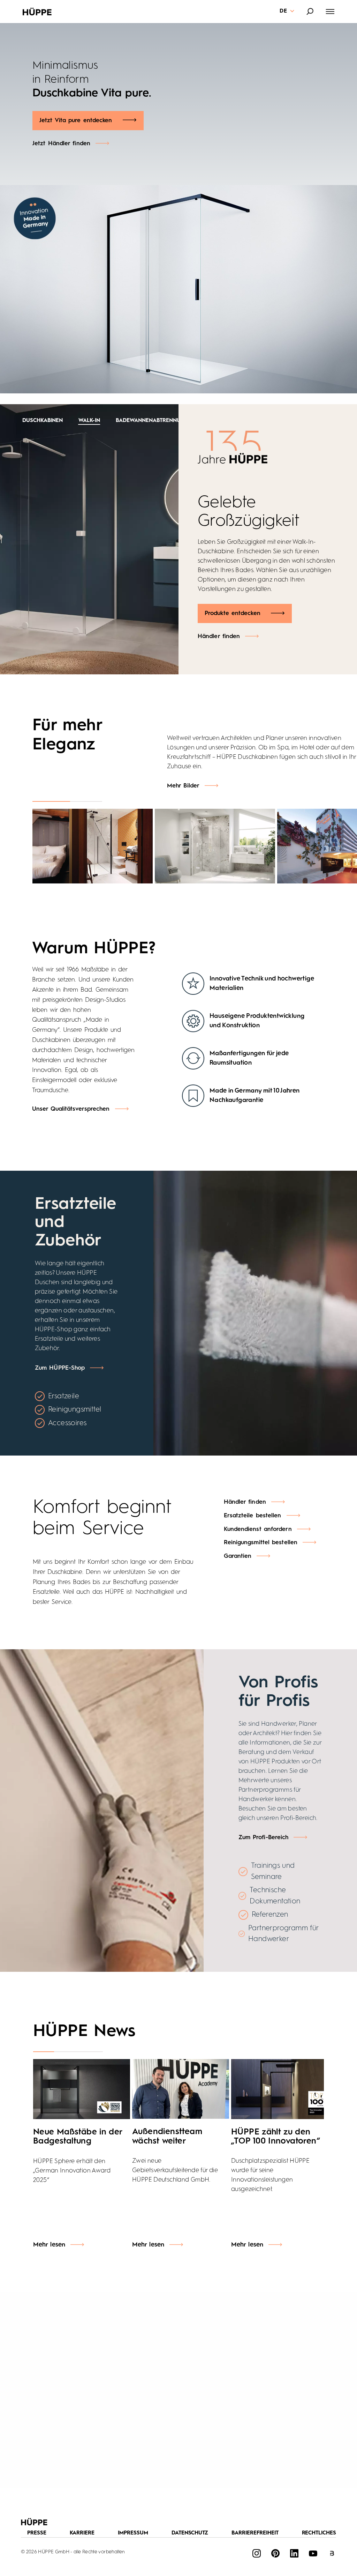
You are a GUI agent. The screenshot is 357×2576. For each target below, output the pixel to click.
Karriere (82, 2533)
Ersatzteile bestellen (253, 1516)
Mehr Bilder (183, 786)
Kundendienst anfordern (258, 1529)
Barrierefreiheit (255, 2533)
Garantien (238, 1556)
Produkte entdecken (233, 595)
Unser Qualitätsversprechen (71, 1109)
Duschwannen (165, 421)
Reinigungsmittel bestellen (261, 1543)
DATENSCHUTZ (190, 2533)
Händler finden (219, 618)
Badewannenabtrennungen (89, 421)
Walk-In (23, 421)
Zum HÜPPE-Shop (60, 1368)
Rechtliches (319, 2533)
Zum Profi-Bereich (264, 1838)
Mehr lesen (49, 2245)
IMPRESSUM (133, 2533)
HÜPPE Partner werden (72, 107)
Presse (37, 2533)
